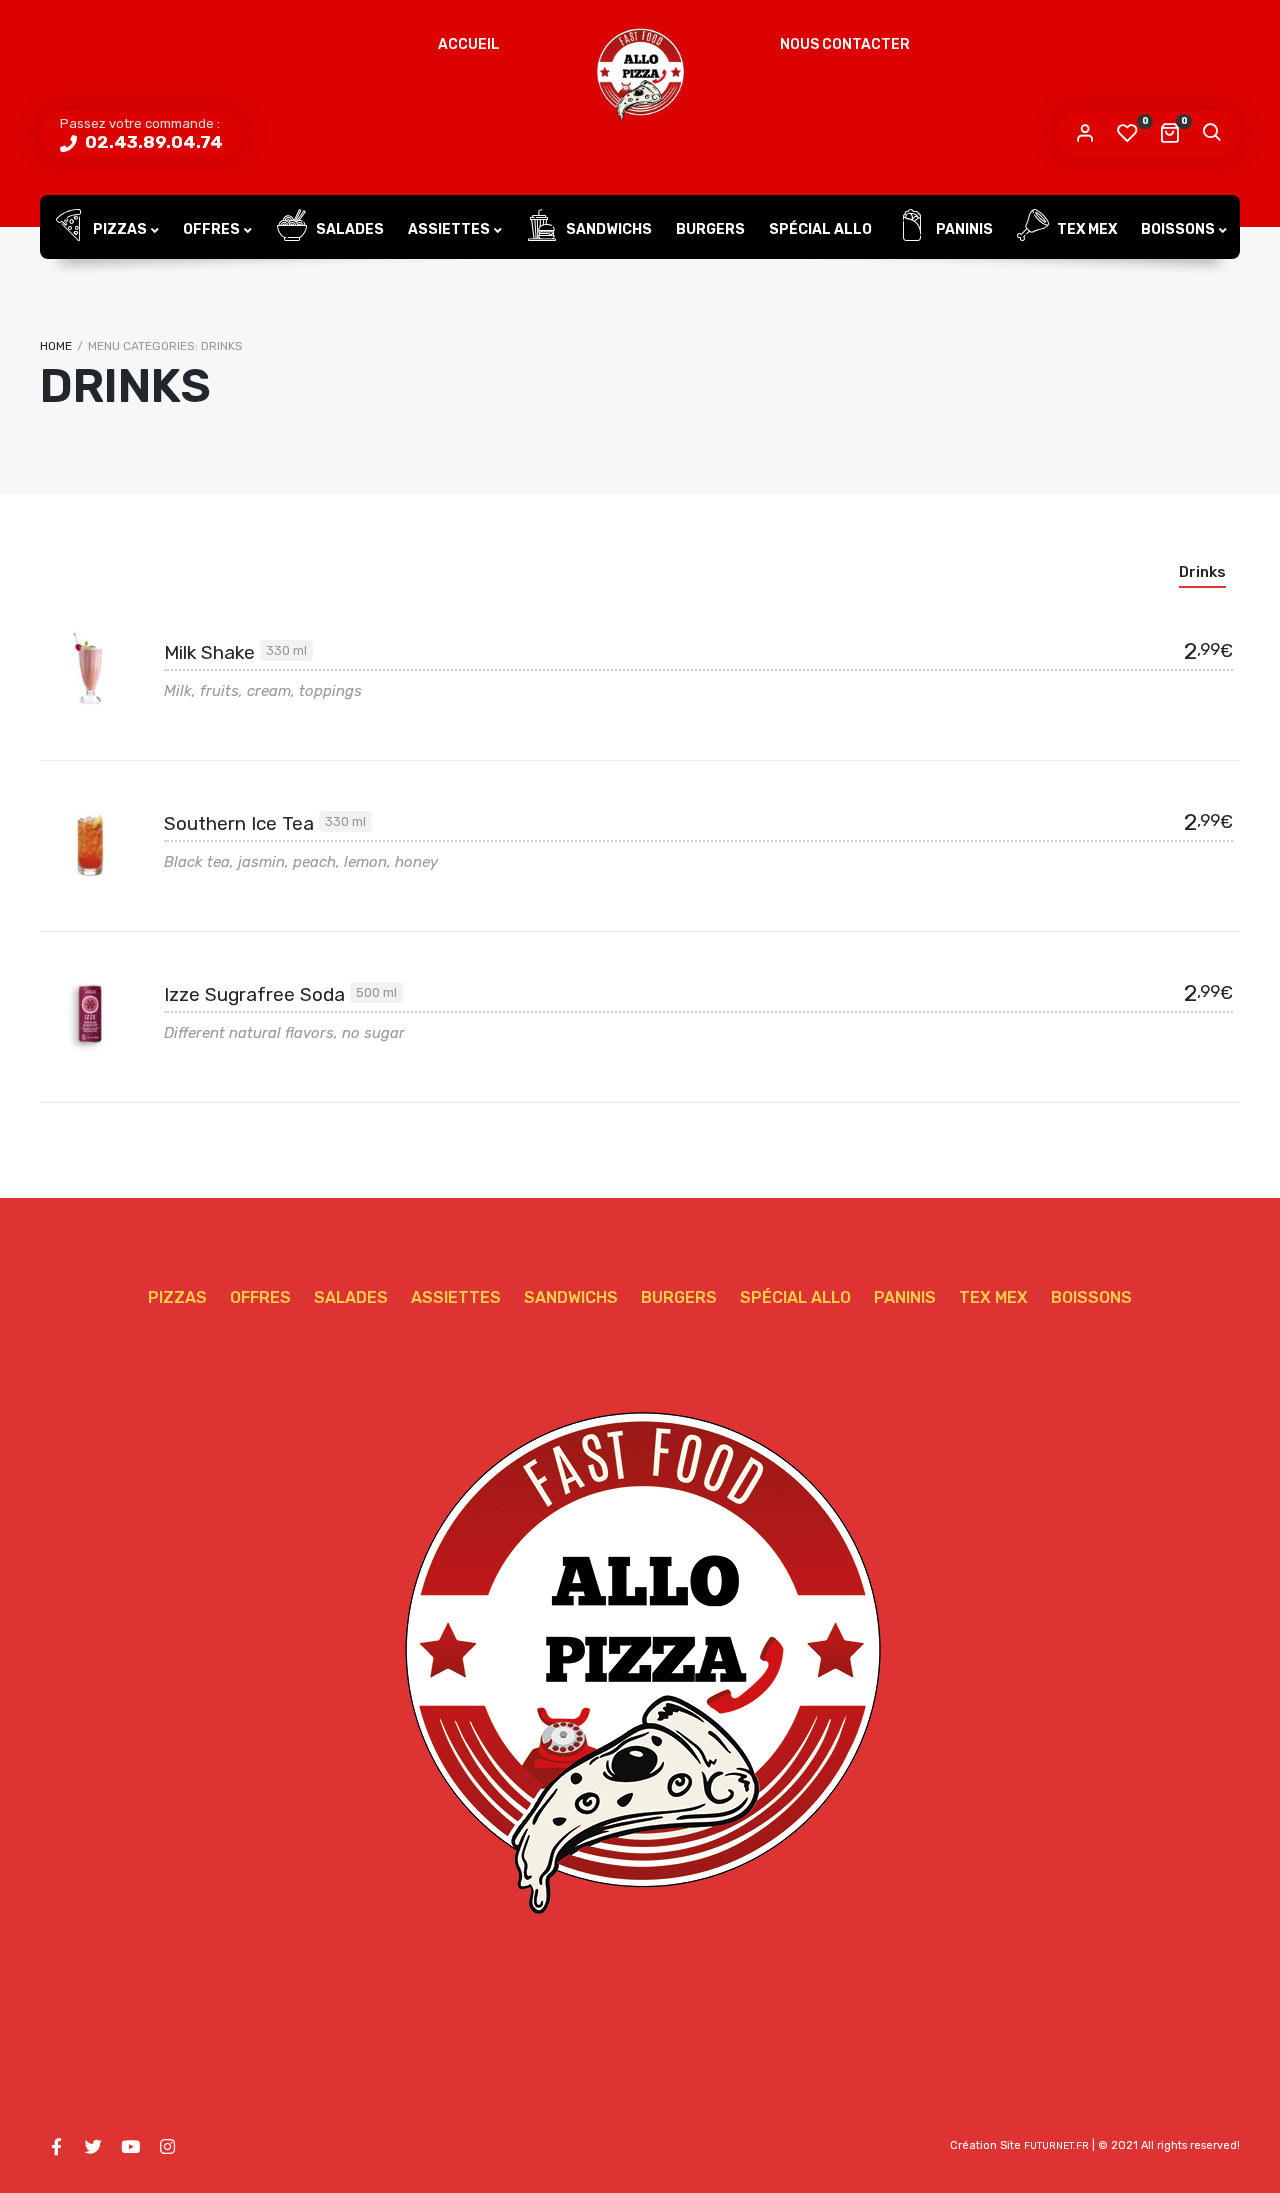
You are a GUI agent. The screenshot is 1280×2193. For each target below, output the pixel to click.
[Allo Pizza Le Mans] (640, 75)
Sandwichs (607, 229)
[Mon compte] (1085, 134)
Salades (348, 229)
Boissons (1178, 229)
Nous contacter (845, 44)
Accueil (469, 44)
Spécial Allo (820, 229)
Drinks (1202, 572)
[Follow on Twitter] (93, 2147)
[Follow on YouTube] (130, 2147)
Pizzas (118, 229)
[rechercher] (1211, 134)
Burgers (710, 229)
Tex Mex (1085, 229)
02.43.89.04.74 (152, 142)
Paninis (963, 229)
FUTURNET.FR (1056, 2146)
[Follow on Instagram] (167, 2147)
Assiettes (449, 229)
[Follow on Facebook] (56, 2147)
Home (56, 346)
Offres (211, 229)
